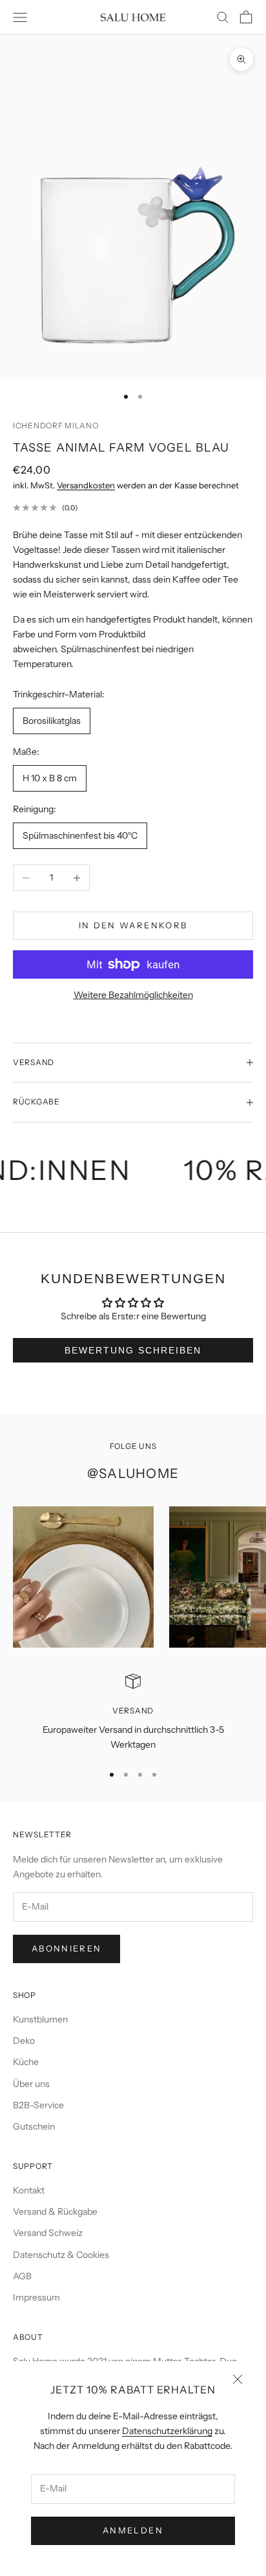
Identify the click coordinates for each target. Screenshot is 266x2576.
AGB (22, 2276)
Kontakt (29, 2190)
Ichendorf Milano (56, 425)
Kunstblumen (40, 2019)
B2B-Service (38, 2105)
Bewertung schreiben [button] (133, 1350)
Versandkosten (86, 485)
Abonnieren (66, 1948)
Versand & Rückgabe (55, 2212)
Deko (24, 2041)
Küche (26, 2062)
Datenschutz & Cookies (61, 2255)
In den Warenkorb (133, 925)
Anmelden (133, 2530)
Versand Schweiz (48, 2233)
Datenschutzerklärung (167, 2431)
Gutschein (34, 2126)
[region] (133, 1713)
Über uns (31, 2084)
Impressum (36, 2297)
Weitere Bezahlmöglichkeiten (133, 995)
